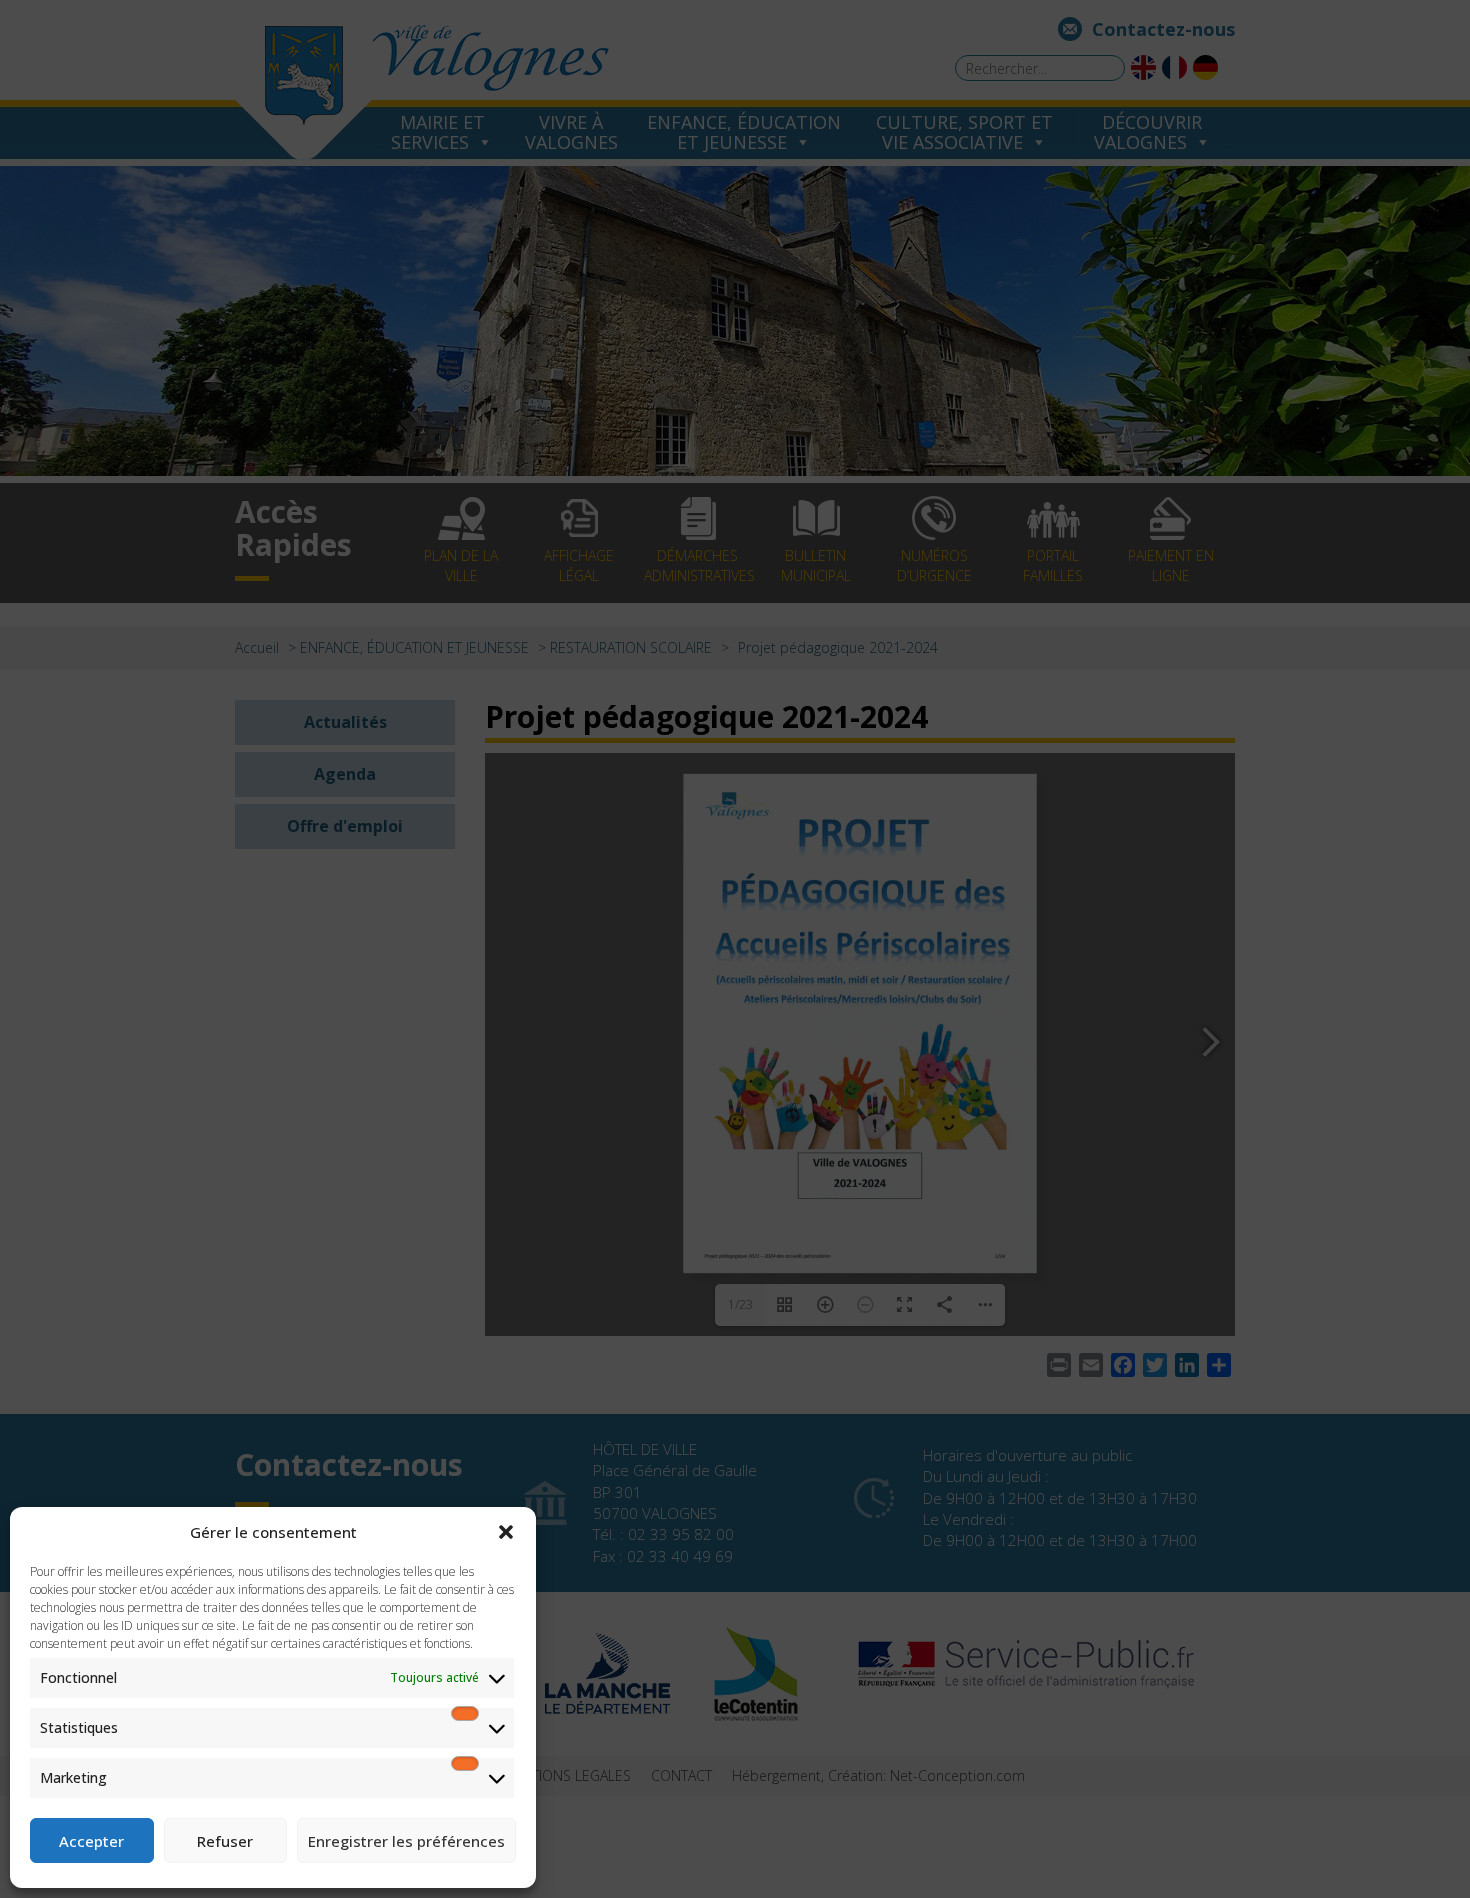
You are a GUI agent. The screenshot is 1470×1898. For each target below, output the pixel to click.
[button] (506, 1532)
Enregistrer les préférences (406, 1841)
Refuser (225, 1841)
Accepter (91, 1841)
